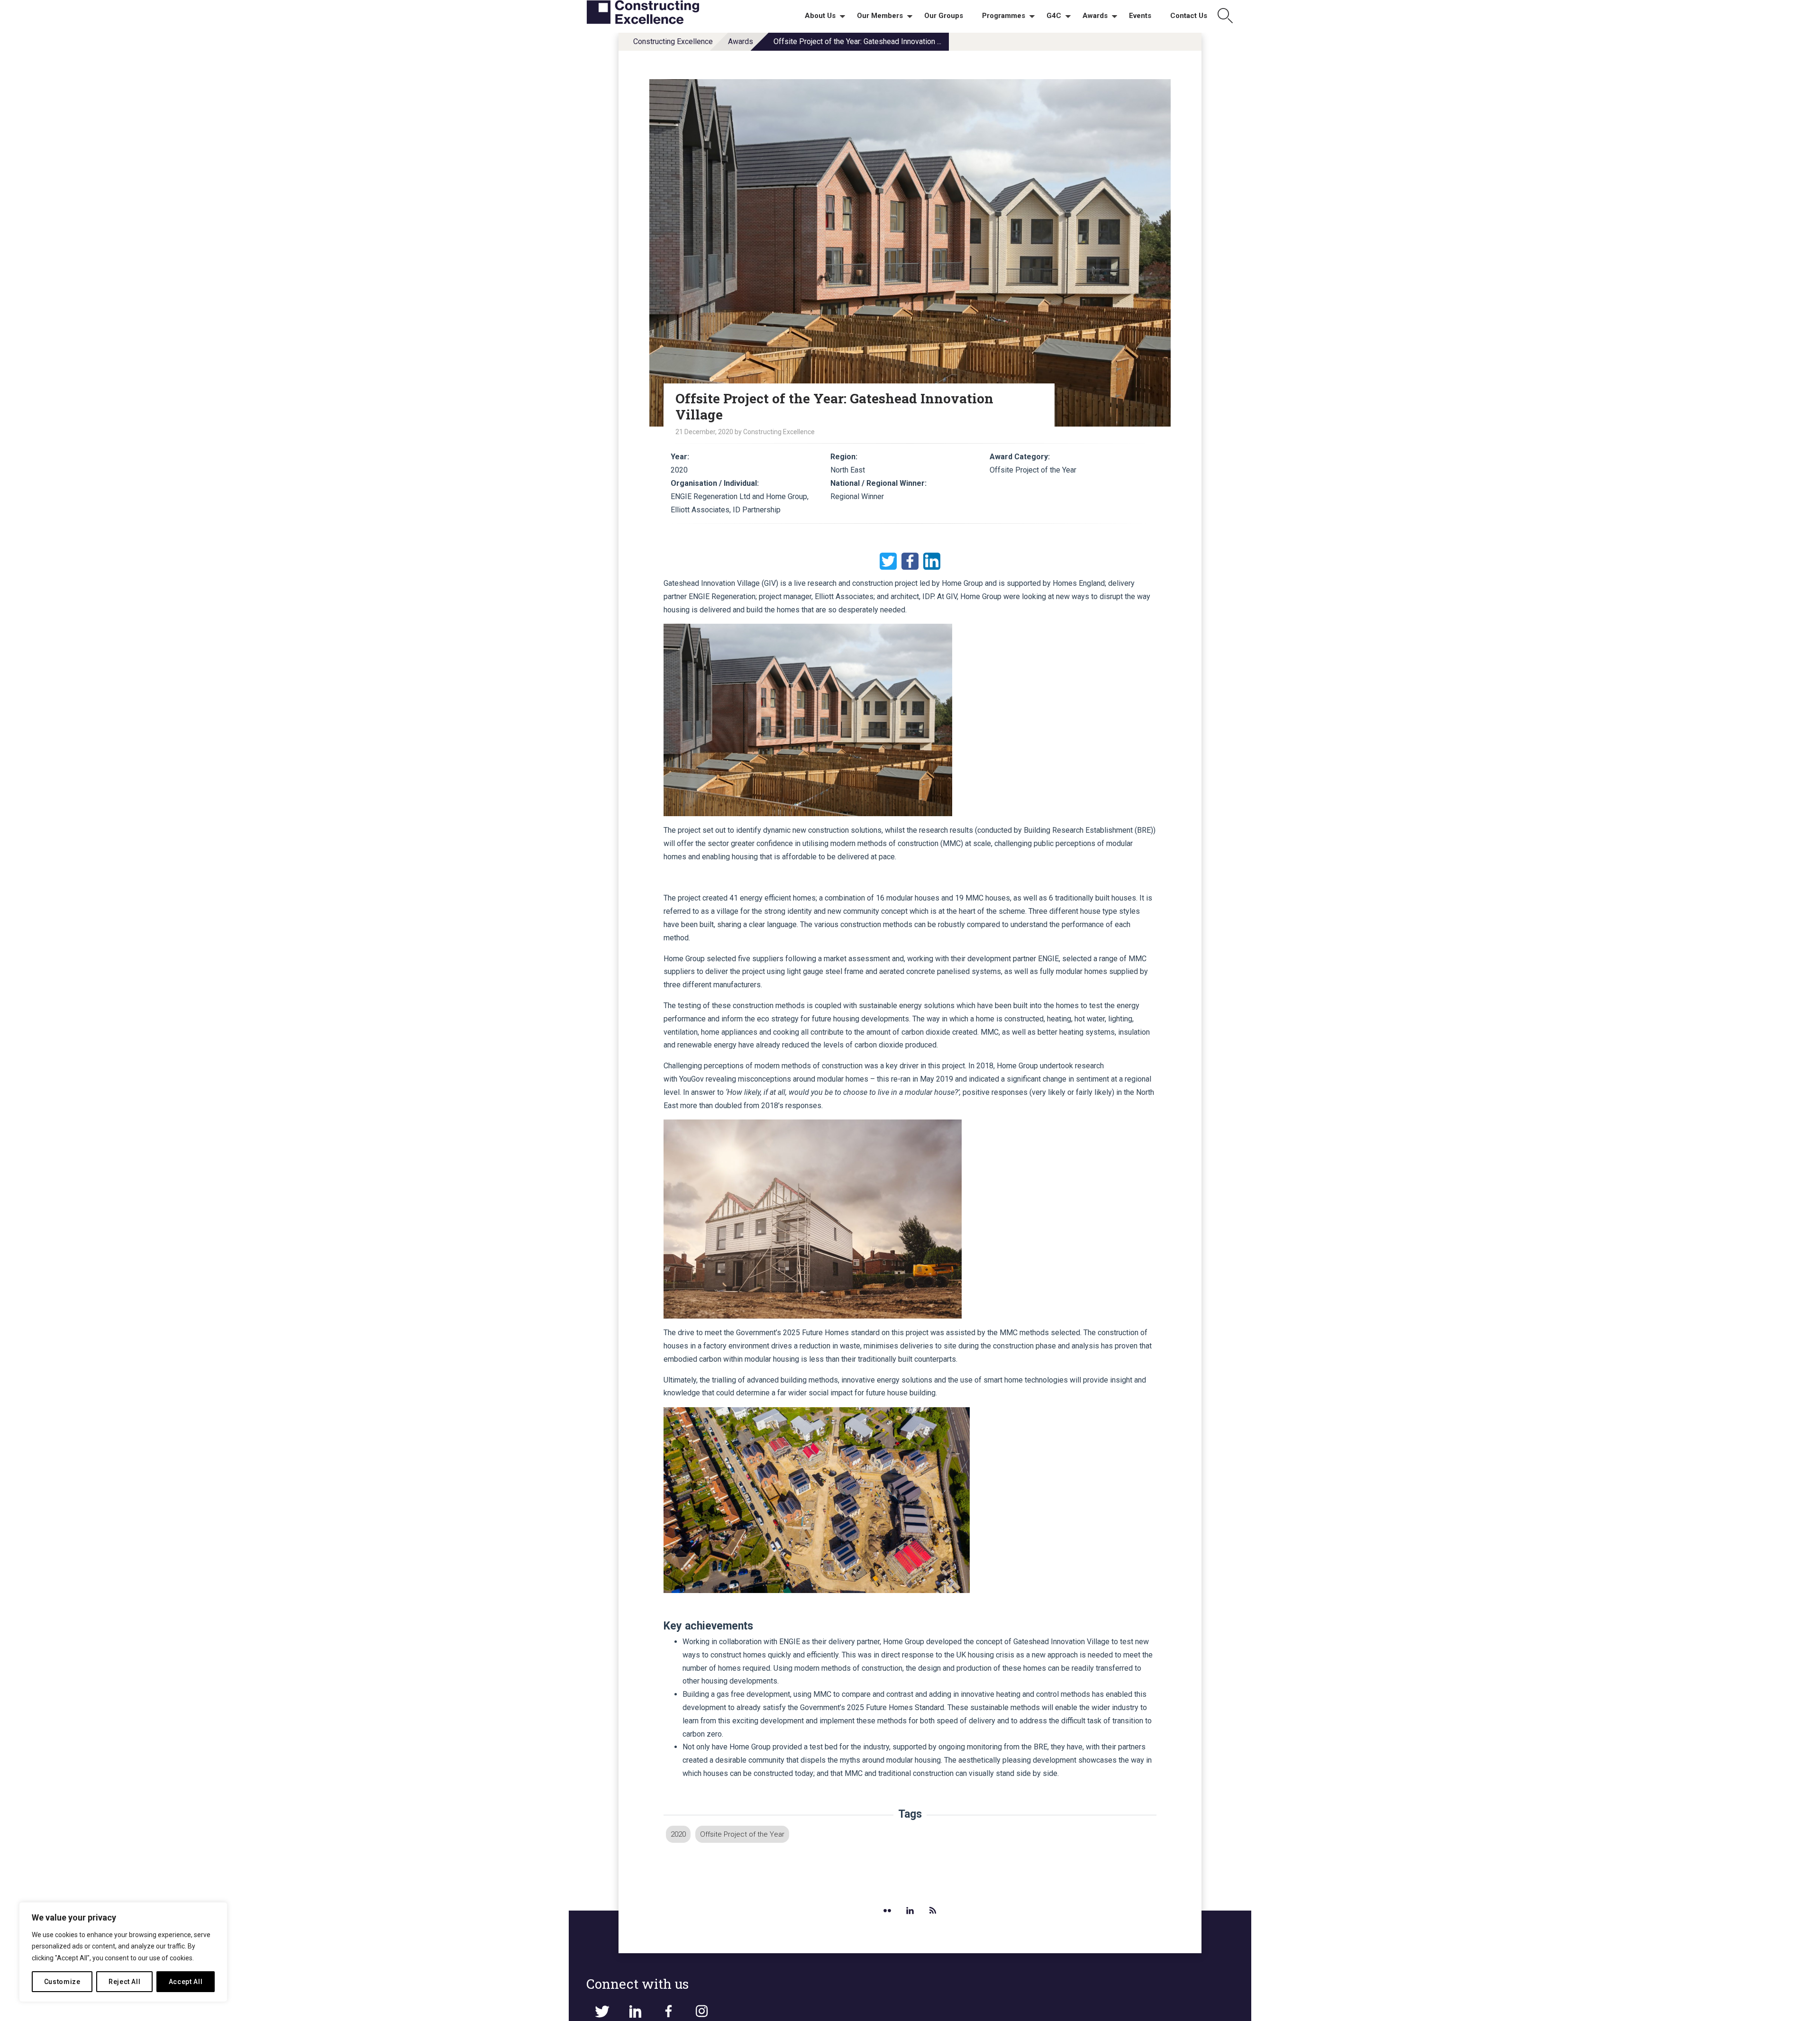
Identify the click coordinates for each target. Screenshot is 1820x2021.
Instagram (701, 2012)
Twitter (888, 561)
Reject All (125, 1982)
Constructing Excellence (673, 41)
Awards (741, 41)
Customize (62, 1982)
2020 (678, 1834)
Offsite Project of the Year (742, 1834)
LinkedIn (932, 561)
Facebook (910, 561)
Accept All (186, 1982)
